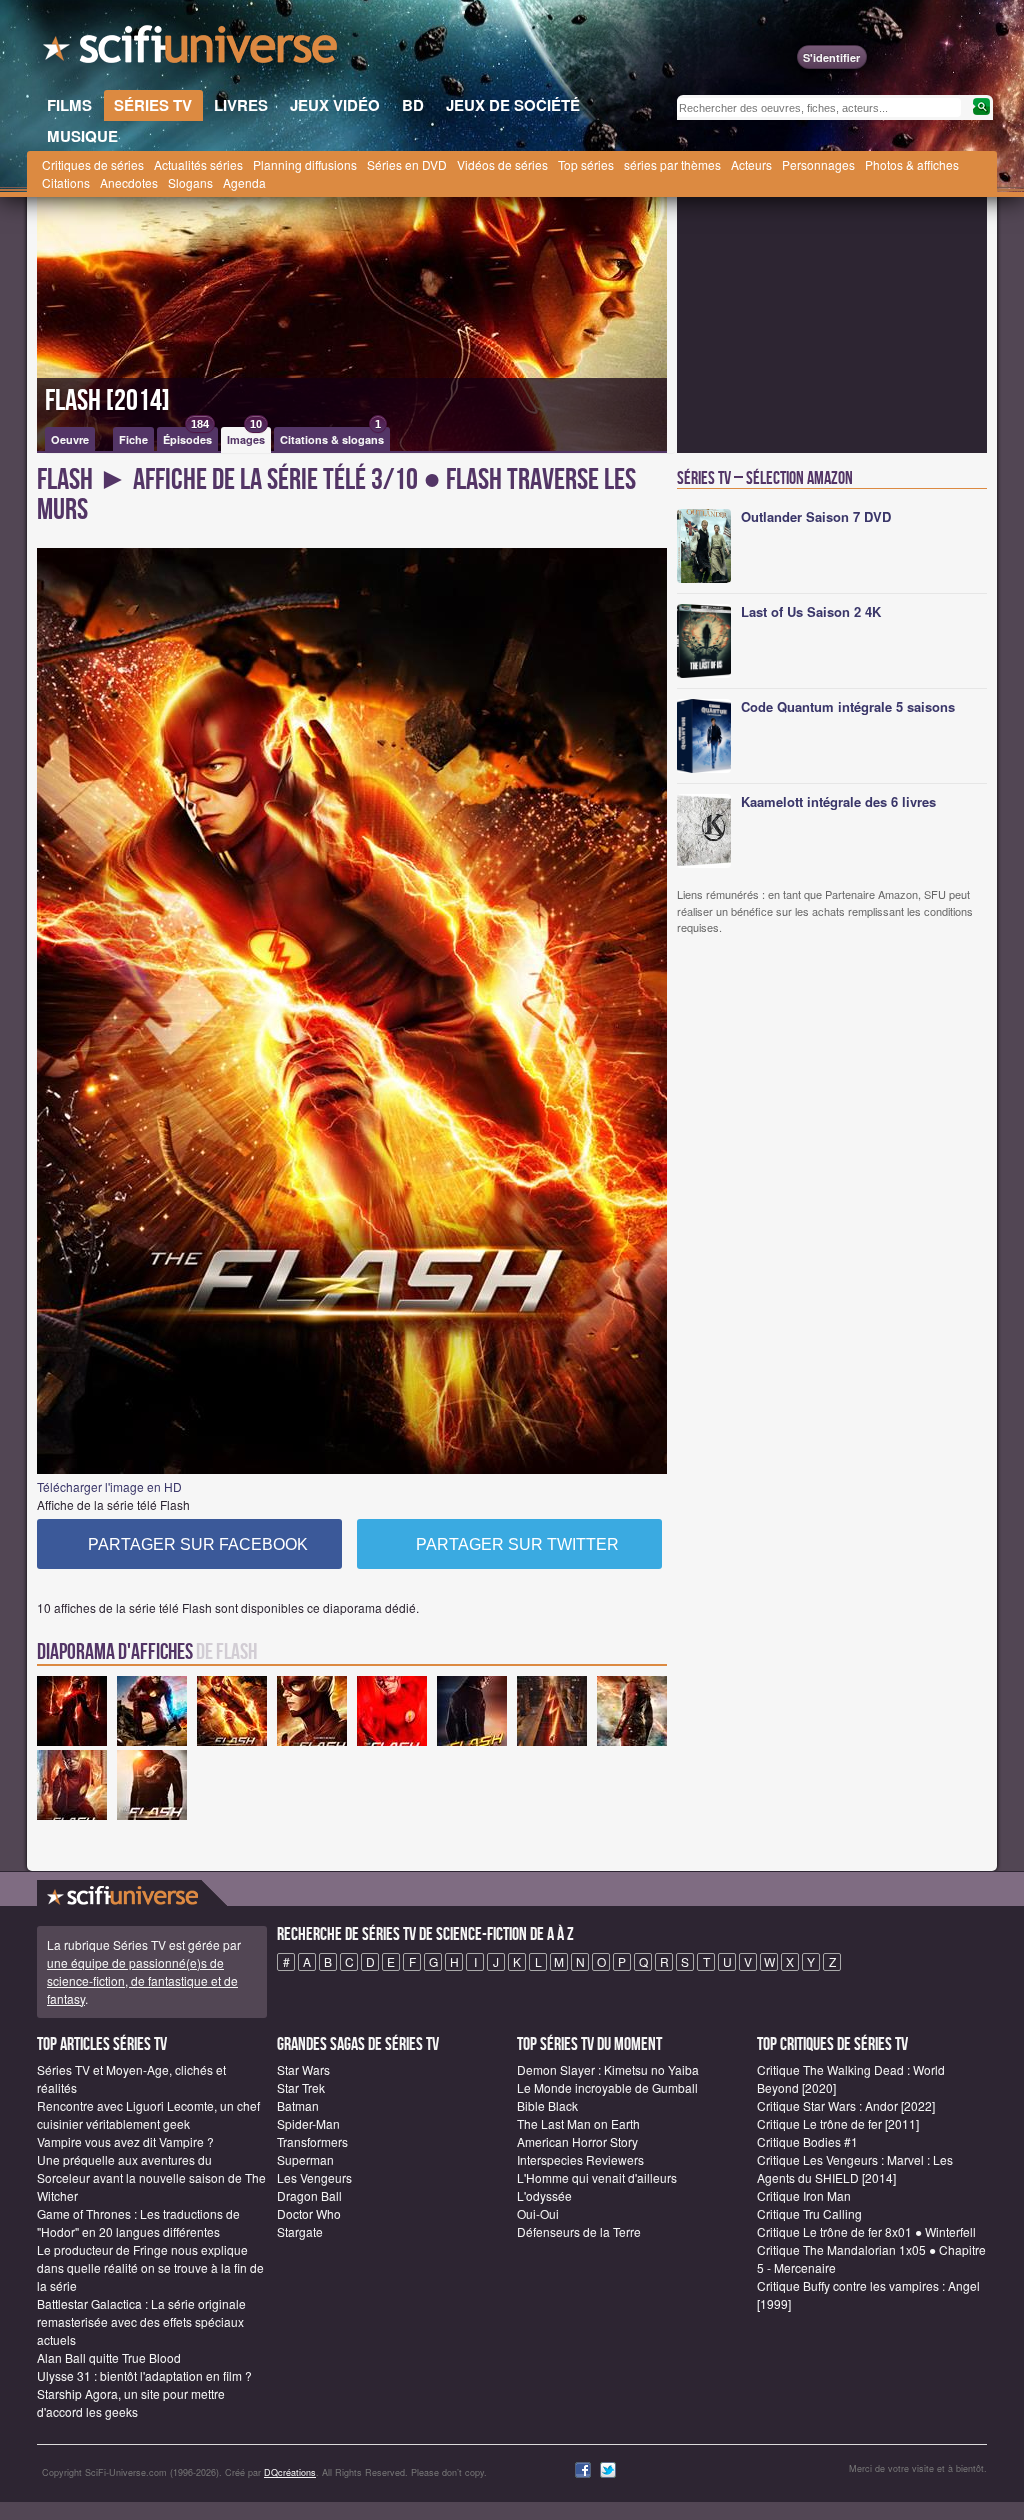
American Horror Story (577, 2141)
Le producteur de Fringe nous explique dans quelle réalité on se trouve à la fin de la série (150, 2267)
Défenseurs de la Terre (579, 2231)
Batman (298, 2105)
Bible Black (547, 2105)
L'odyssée (544, 2195)
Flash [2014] (107, 401)
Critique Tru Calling (809, 2213)
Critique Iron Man (804, 2195)
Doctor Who (309, 2213)
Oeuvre (70, 439)
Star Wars (303, 2069)
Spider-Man (308, 2123)
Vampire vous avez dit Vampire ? (125, 2141)
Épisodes (187, 437)
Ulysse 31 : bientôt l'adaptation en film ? (144, 2375)
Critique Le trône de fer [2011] (838, 2123)
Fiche (133, 439)
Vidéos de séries (502, 164)
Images (246, 437)
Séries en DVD (407, 164)
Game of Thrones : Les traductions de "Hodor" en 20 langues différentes (138, 2222)
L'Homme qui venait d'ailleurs (597, 2177)
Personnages (818, 164)
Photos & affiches (912, 164)
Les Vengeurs (314, 2177)
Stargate (300, 2231)
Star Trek (301, 2087)
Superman (305, 2159)
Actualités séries (198, 164)
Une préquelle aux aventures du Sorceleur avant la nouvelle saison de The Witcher (151, 2177)
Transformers (312, 2141)
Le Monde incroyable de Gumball (607, 2087)
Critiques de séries (93, 164)
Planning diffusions (305, 164)
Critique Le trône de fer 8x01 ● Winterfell (866, 2231)
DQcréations (290, 2472)
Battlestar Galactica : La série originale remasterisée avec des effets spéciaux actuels (141, 2321)
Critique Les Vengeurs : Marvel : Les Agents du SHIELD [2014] (855, 2168)
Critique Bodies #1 (807, 2141)
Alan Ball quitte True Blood (109, 2357)
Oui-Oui (538, 2213)
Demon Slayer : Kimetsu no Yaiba (608, 2069)
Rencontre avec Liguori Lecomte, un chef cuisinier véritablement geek (148, 2114)
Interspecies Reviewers (580, 2159)
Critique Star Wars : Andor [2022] (846, 2105)
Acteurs (751, 164)
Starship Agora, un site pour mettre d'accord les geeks (131, 2402)
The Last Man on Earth (578, 2123)
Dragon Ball (309, 2195)
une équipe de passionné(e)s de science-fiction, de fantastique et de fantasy (142, 1980)
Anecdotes (129, 182)
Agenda (244, 182)
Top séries (586, 164)
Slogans (190, 182)
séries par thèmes (672, 164)
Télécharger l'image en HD (109, 1486)
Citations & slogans (332, 437)
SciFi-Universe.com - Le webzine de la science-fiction (192, 50)
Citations (66, 182)
